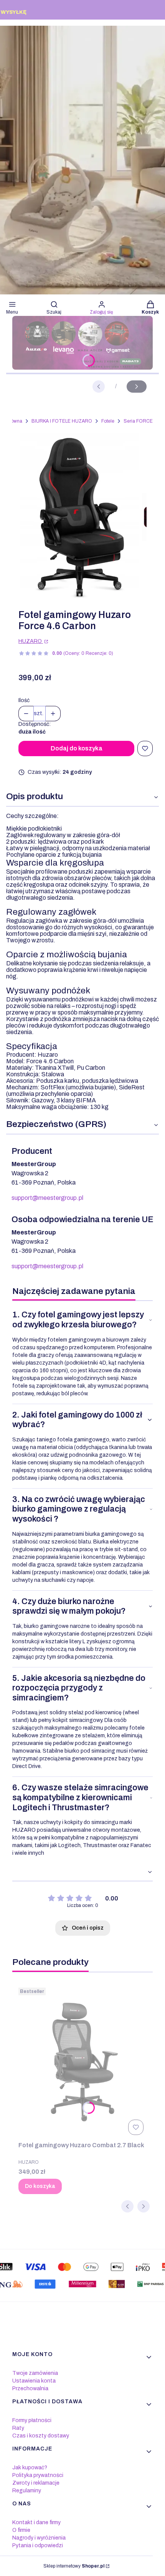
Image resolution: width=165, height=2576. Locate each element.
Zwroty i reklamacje (36, 2483)
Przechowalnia (30, 2388)
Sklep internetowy (74, 2566)
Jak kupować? (30, 2468)
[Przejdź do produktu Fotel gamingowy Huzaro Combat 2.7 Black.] (82, 2061)
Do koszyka (40, 2186)
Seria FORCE (138, 421)
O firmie (21, 2530)
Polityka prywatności (38, 2475)
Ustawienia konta (34, 2381)
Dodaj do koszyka (77, 748)
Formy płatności (32, 2420)
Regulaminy (27, 2491)
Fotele (108, 421)
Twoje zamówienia (35, 2373)
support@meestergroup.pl (47, 1198)
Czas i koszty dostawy (41, 2436)
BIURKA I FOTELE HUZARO (62, 421)
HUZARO (31, 641)
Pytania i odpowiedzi (38, 2545)
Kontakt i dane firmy (36, 2522)
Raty (18, 2428)
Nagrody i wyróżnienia (39, 2538)
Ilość (24, 700)
